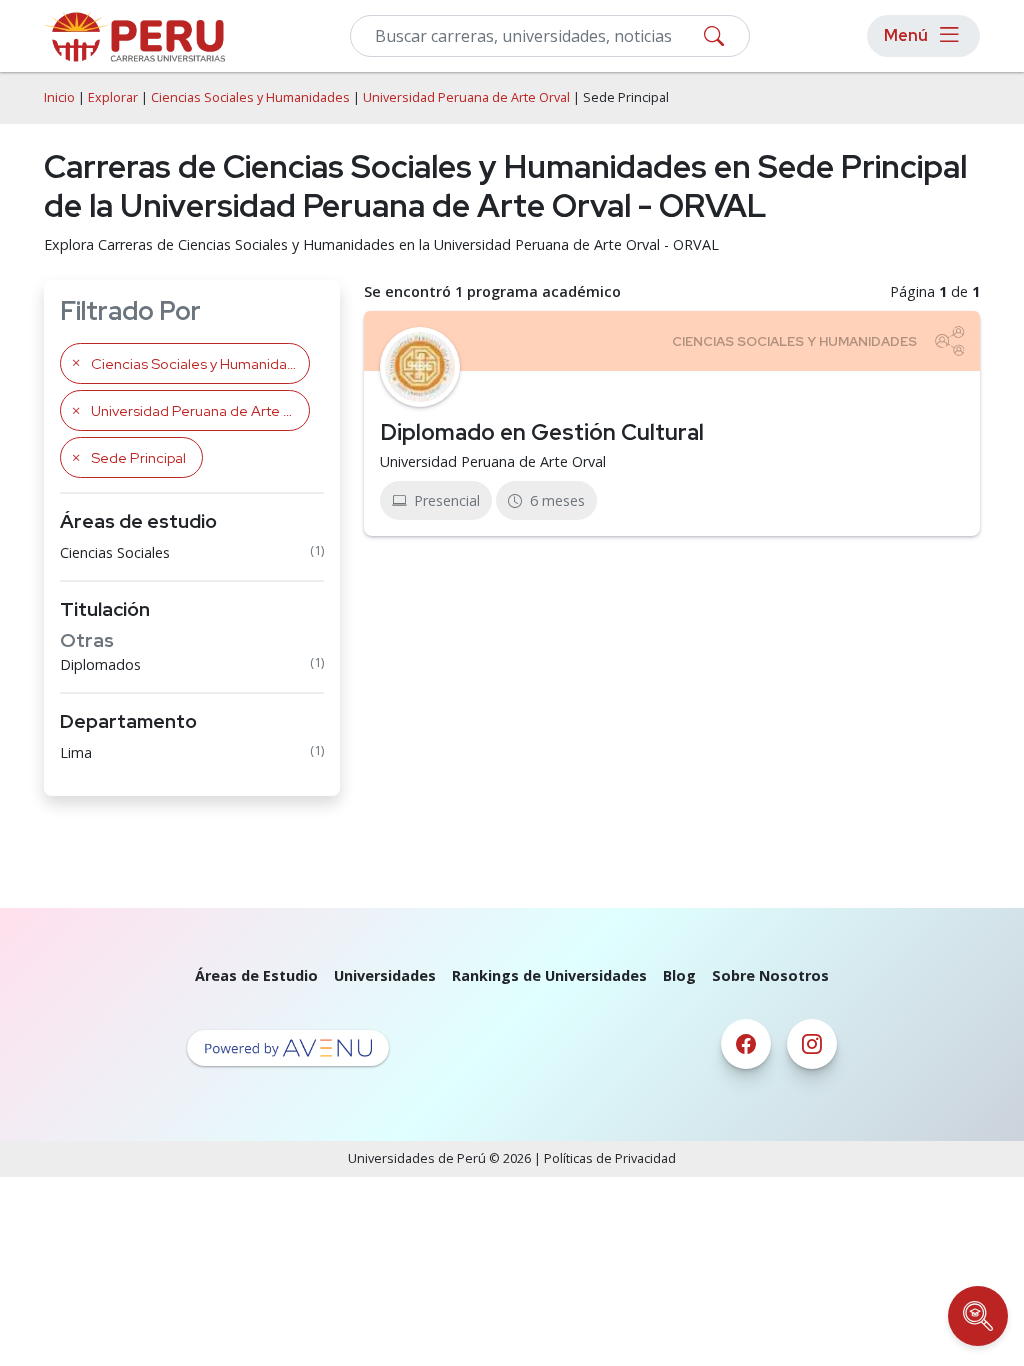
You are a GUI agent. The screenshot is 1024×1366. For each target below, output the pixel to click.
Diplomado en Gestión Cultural (542, 432)
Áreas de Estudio (256, 975)
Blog (679, 975)
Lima (76, 752)
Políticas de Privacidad (610, 1158)
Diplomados (100, 664)
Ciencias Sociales (115, 552)
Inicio (59, 97)
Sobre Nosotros (770, 975)
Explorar (113, 97)
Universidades (385, 975)
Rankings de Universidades (549, 975)
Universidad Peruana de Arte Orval (466, 97)
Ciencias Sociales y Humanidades (250, 97)
